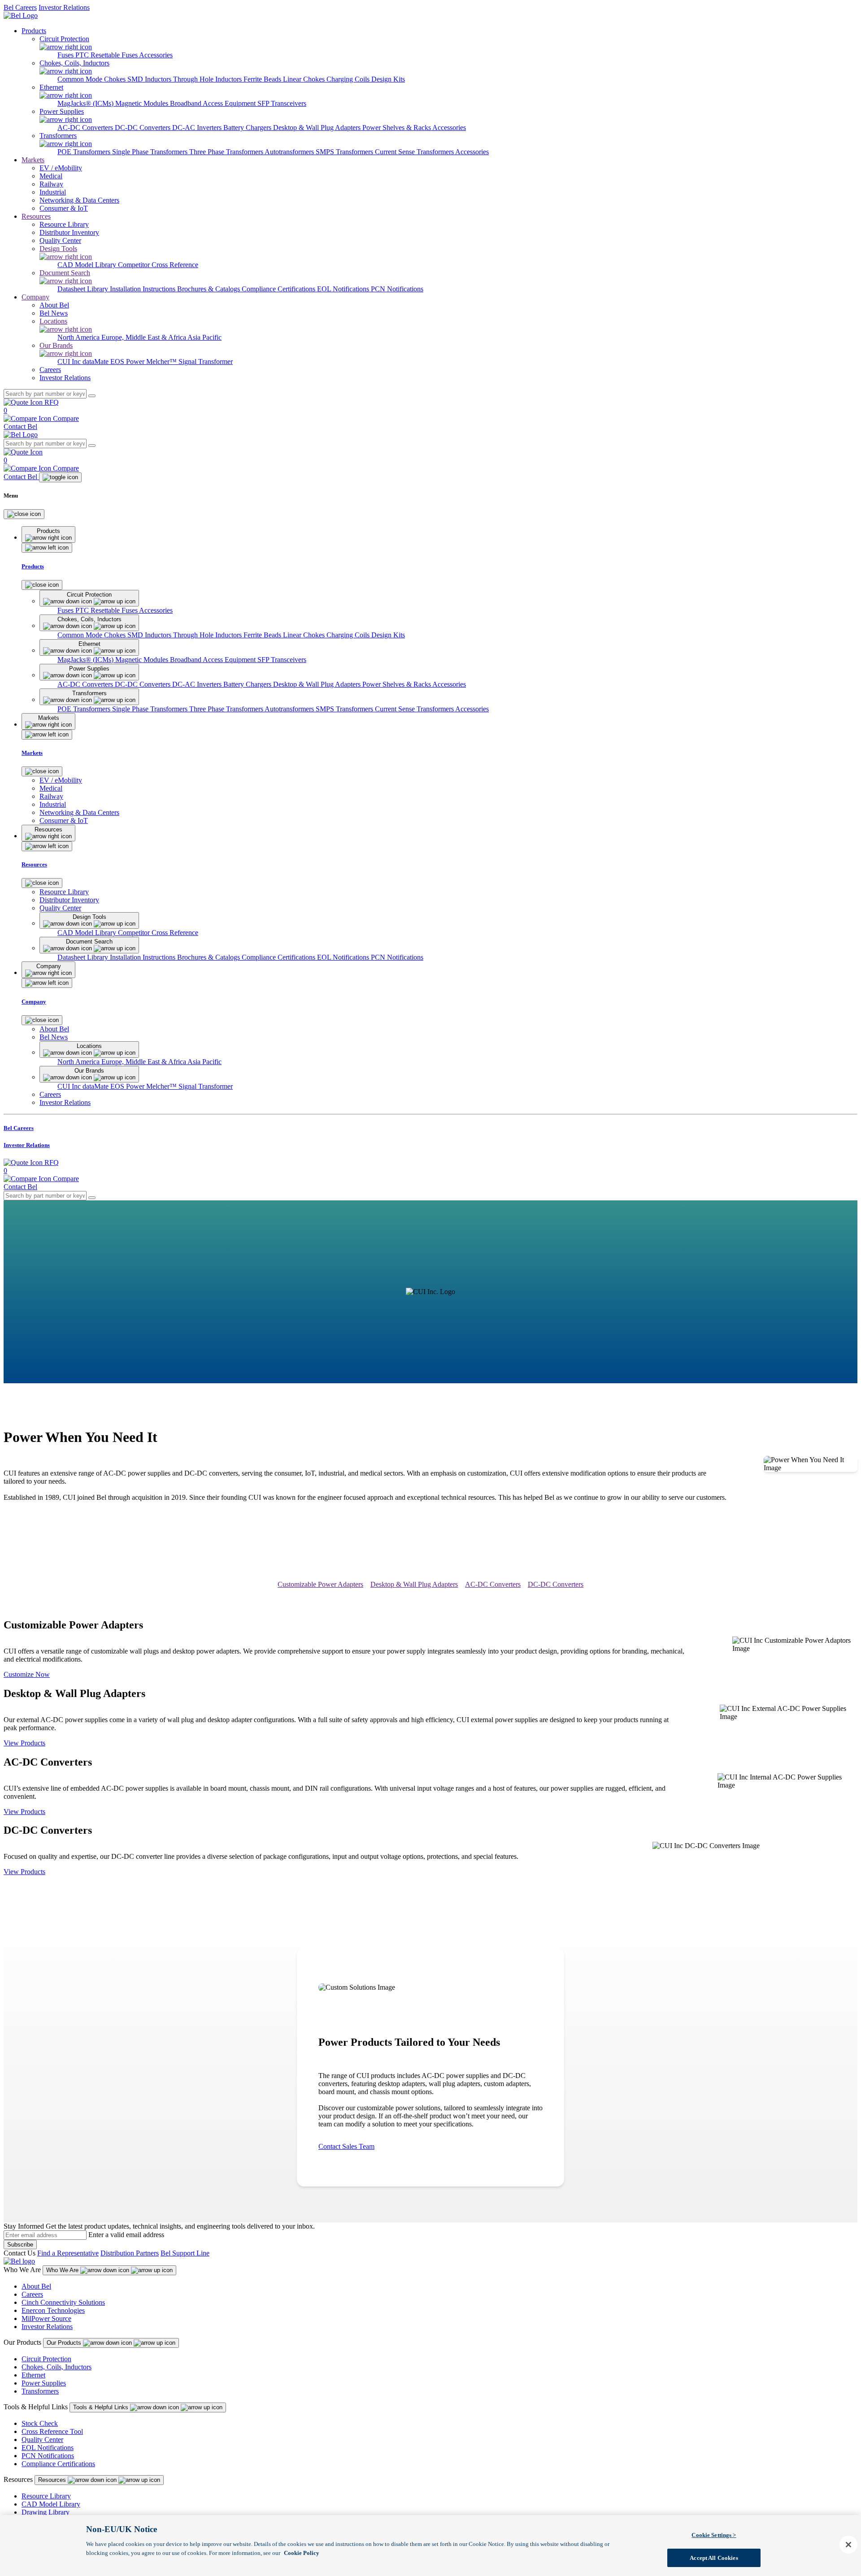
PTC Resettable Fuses (107, 55)
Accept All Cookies (714, 2557)
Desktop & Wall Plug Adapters (318, 128)
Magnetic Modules (143, 103)
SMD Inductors (150, 79)
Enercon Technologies (53, 2310)
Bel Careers (20, 7)
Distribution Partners (130, 2253)
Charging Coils (349, 79)
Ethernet (33, 2375)
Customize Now (27, 1674)
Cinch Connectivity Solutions (63, 2302)
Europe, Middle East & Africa (144, 337)
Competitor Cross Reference (158, 265)
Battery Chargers (248, 128)
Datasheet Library (84, 289)
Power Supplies (44, 2383)
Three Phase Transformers (227, 152)
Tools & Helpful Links (102, 2407)
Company (35, 297)
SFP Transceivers (282, 103)
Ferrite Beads (263, 79)
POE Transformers (85, 152)
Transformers (40, 2391)
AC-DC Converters (86, 128)
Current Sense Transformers (415, 152)
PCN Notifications (397, 289)
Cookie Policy (302, 2552)
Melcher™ (162, 362)
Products (34, 31)
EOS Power (128, 362)
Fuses (66, 55)
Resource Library (46, 2496)
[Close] (24, 514)
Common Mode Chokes (92, 79)
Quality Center (42, 2440)
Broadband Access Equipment (214, 103)
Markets (33, 160)
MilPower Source (46, 2318)
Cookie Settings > (714, 2535)
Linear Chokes (305, 79)
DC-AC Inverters (198, 128)
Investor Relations (64, 7)
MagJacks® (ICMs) (86, 103)
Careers (32, 2294)
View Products (24, 1743)
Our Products (65, 2343)
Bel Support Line (185, 2253)
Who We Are (63, 2270)
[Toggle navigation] (60, 477)
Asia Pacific (204, 337)
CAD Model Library (88, 265)
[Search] (92, 396)
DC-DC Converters (143, 128)
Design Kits (388, 79)
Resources (36, 216)
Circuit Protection (46, 2359)
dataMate (96, 362)
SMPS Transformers (345, 152)
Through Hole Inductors (208, 79)
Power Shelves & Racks (397, 128)
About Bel (36, 2286)
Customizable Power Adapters (320, 1584)
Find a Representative (68, 2253)
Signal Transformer (206, 362)
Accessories (156, 55)
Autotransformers (290, 152)
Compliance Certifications (279, 289)
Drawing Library (46, 2512)
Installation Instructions (143, 289)
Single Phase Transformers (151, 152)
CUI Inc (70, 362)
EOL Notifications (344, 289)
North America (79, 337)
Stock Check (40, 2423)
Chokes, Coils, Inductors (57, 2367)
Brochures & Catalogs (209, 289)
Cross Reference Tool (52, 2431)
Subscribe (20, 2245)
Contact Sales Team (346, 2146)
